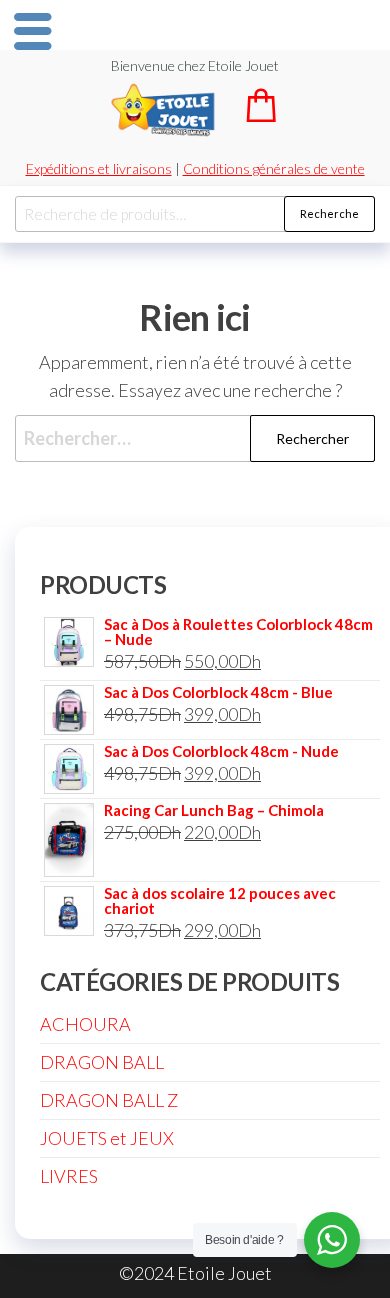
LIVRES (69, 1176)
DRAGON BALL (102, 1062)
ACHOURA (85, 1024)
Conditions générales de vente (274, 168)
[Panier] (261, 115)
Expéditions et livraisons (99, 168)
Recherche (329, 213)
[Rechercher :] (195, 438)
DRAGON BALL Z (109, 1100)
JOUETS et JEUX (107, 1138)
